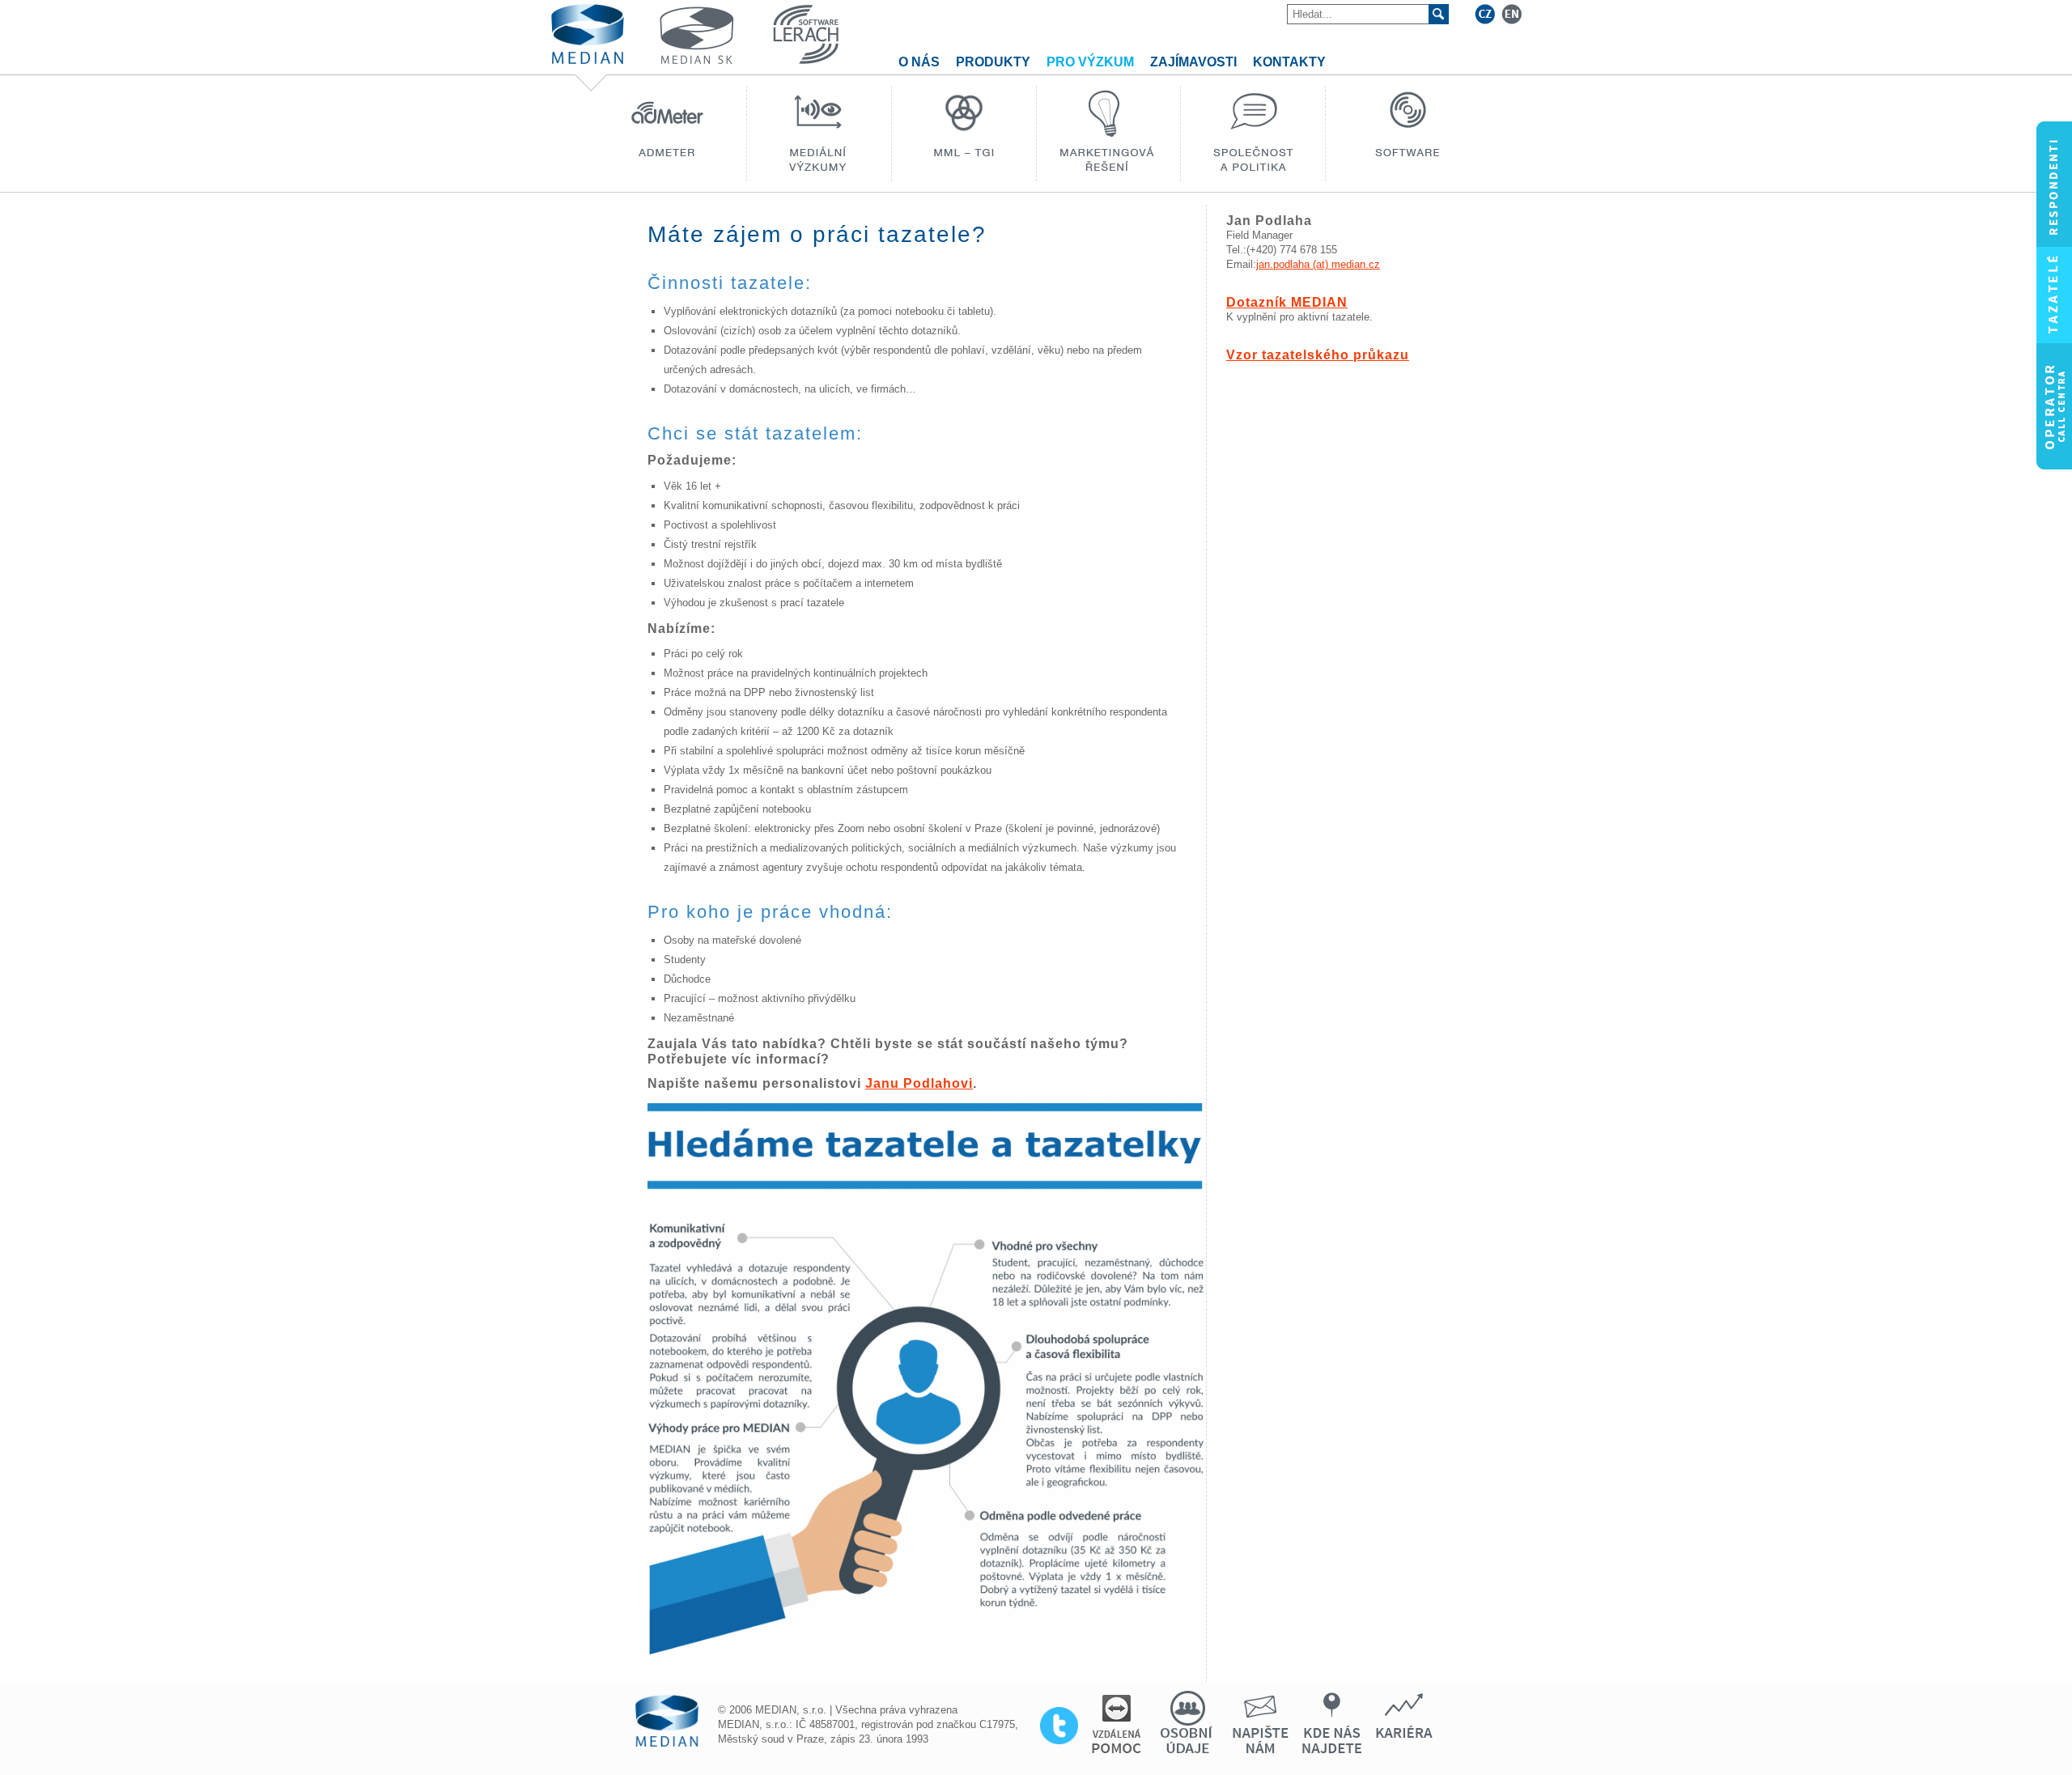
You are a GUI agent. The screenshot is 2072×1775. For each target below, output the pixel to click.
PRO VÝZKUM (1090, 62)
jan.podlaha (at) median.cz (1318, 264)
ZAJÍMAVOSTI (1193, 62)
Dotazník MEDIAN (1287, 302)
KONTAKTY (1289, 62)
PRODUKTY (993, 62)
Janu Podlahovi (919, 1083)
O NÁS (919, 62)
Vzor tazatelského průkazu (1318, 355)
